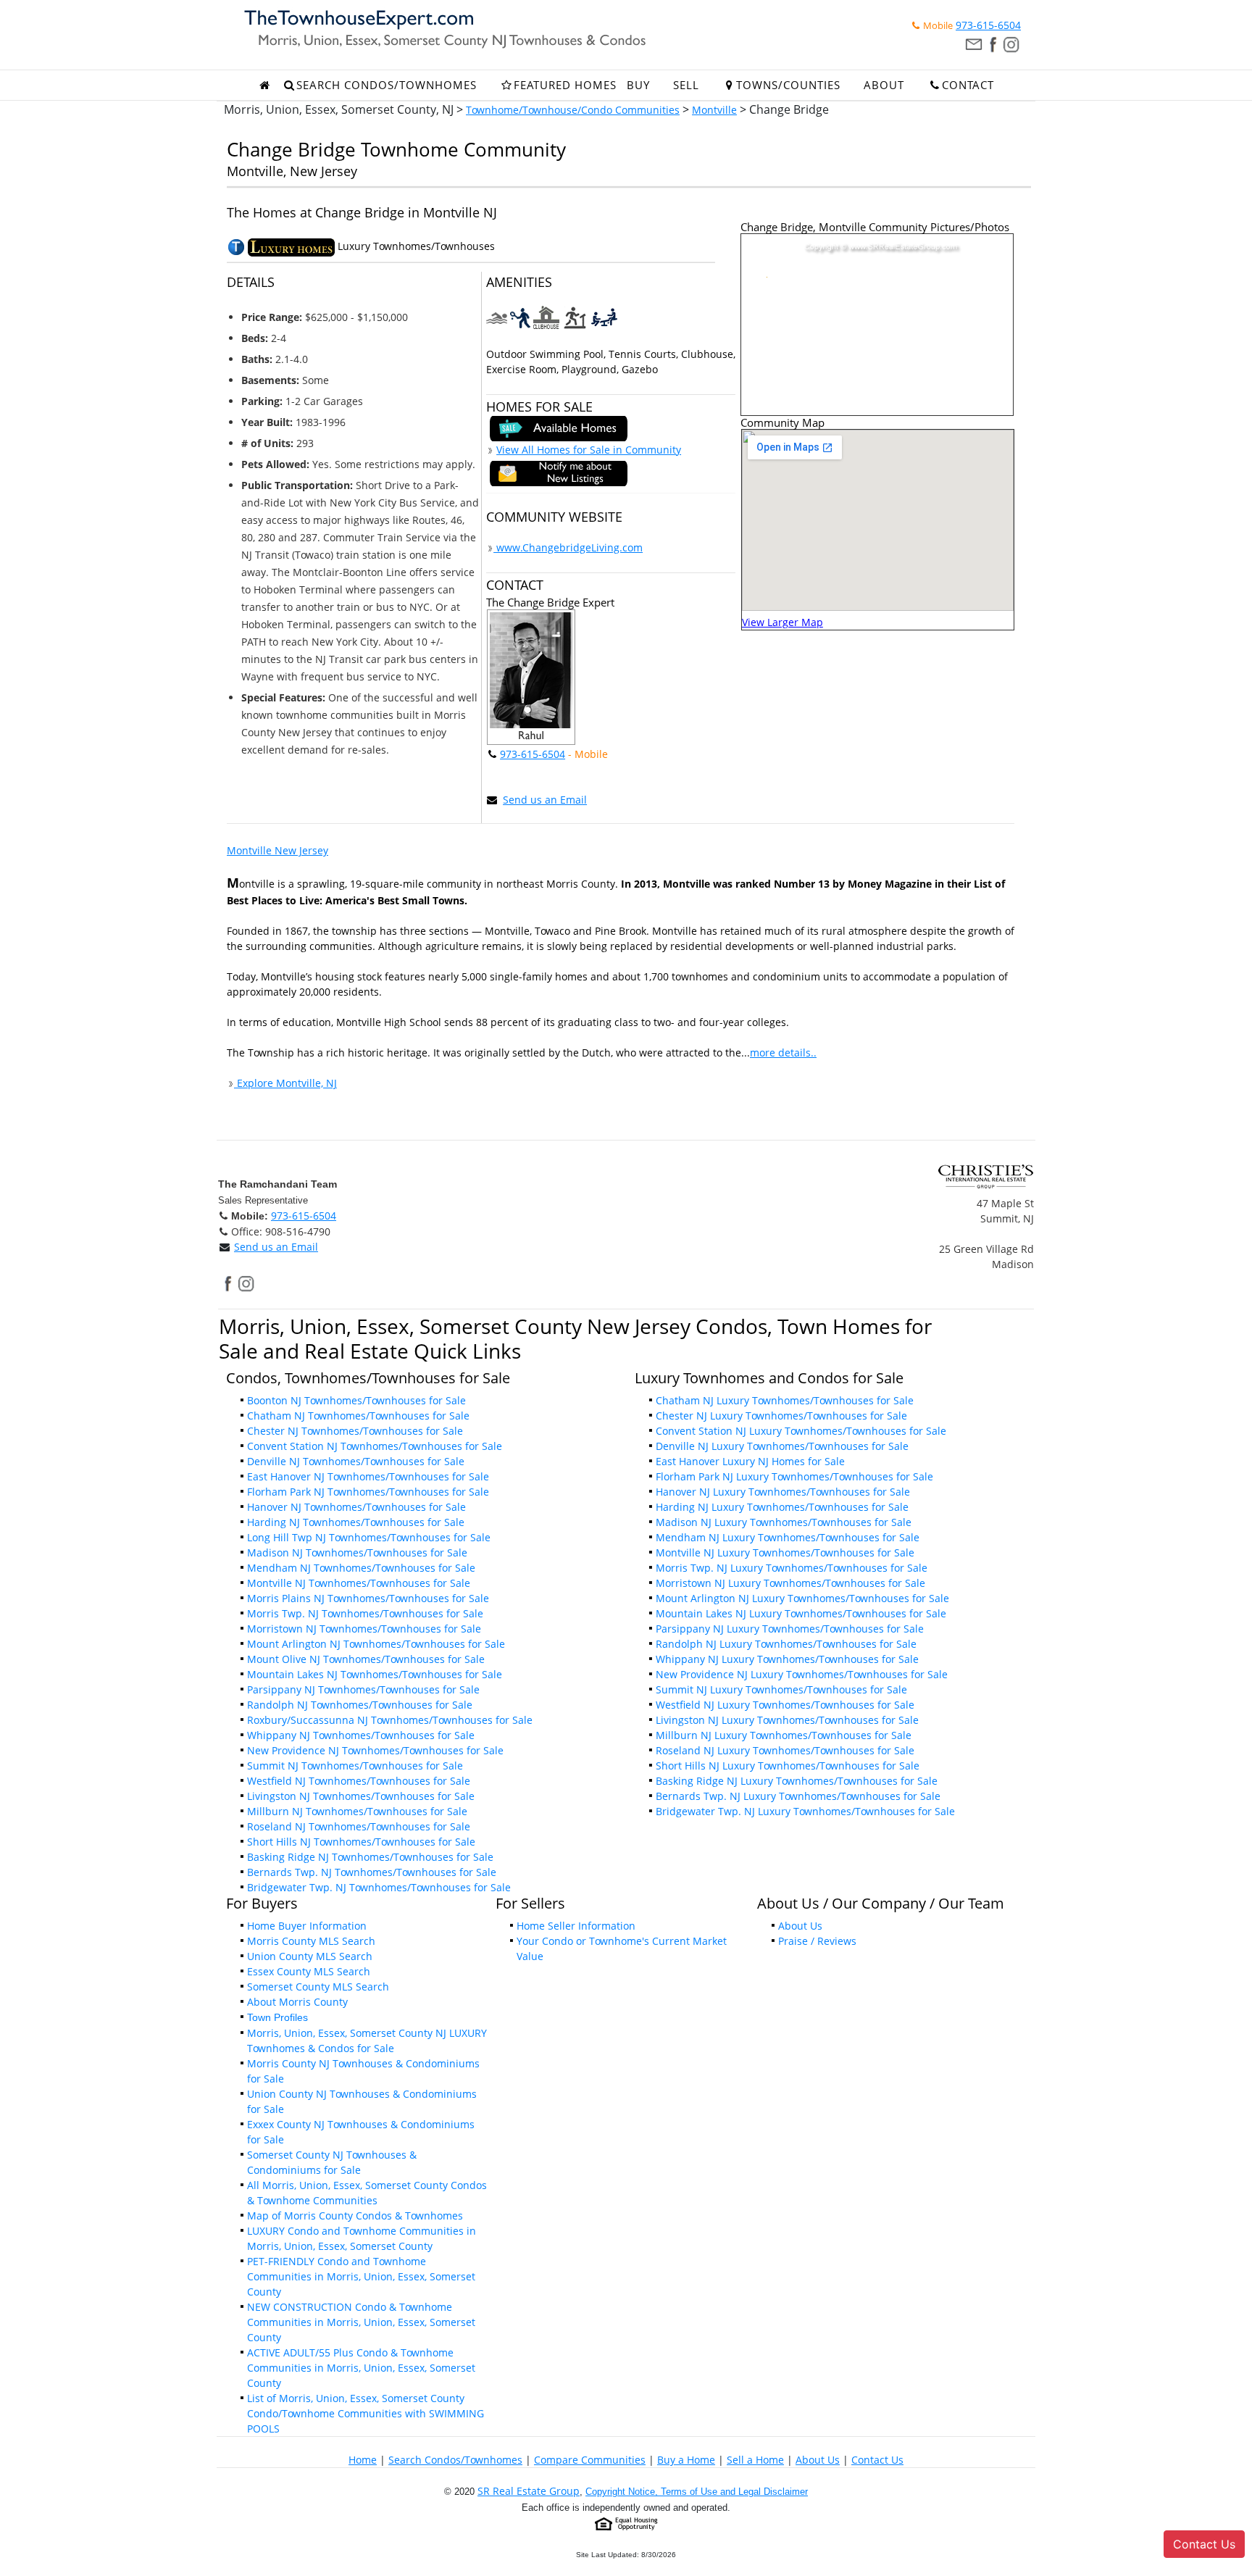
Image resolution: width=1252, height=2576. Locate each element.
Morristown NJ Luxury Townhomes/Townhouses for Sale (790, 1583)
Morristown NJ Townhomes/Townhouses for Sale (364, 1629)
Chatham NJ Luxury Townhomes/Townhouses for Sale (785, 1400)
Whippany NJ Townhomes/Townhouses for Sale (361, 1735)
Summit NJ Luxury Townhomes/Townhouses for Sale (781, 1689)
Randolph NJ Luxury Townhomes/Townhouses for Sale (786, 1644)
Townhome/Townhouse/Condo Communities (573, 110)
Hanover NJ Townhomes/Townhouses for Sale (356, 1507)
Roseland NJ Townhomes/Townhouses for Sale (359, 1826)
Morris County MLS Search (311, 1941)
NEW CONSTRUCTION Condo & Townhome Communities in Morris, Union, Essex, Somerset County (361, 2322)
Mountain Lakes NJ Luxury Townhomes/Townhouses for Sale (801, 1613)
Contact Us (877, 2460)
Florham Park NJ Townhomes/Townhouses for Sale (368, 1492)
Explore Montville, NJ (285, 1083)
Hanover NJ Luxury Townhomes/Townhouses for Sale (783, 1492)
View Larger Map (783, 622)
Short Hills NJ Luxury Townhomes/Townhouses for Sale (788, 1766)
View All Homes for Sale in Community (589, 450)
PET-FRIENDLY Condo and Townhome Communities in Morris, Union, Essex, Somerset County (361, 2276)
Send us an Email (545, 800)
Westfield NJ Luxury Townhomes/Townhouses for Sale (785, 1705)
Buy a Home (686, 2460)
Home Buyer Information (307, 1926)
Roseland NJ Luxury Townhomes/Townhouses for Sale (785, 1750)
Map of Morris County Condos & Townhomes (355, 2216)
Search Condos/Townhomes (455, 2460)
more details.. (783, 1053)
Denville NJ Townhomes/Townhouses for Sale (356, 1461)
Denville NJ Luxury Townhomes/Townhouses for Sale (782, 1446)
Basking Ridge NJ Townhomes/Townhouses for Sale (370, 1857)
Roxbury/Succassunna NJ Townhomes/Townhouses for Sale (390, 1720)
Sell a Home (755, 2460)
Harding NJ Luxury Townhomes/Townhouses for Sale (782, 1507)
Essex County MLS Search (309, 1971)
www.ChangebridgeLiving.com (568, 547)
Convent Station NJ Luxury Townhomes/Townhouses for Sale (801, 1431)
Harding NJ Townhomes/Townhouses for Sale (356, 1522)
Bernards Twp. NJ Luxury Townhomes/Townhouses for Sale (798, 1796)
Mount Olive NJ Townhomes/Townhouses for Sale (366, 1659)
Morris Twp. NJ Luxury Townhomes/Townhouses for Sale (792, 1568)
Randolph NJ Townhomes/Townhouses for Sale (360, 1705)
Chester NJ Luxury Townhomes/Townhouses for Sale (781, 1416)
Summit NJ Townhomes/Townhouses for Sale (355, 1766)
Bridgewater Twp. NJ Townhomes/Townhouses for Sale (379, 1887)
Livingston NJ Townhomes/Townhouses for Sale (361, 1796)
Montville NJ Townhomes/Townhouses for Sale (359, 1583)
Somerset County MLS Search (318, 1987)
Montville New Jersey (277, 850)
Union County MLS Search (310, 1956)
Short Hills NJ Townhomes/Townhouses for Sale (361, 1842)
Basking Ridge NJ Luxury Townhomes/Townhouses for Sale (797, 1781)
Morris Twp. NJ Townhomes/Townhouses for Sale (365, 1613)
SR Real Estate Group (529, 2491)
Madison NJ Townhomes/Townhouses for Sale (357, 1552)
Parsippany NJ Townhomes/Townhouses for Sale (363, 1689)
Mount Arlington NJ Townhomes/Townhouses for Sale (376, 1644)
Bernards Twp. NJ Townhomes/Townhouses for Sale (372, 1872)
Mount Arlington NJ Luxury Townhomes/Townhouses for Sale (802, 1598)
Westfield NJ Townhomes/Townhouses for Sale (359, 1781)
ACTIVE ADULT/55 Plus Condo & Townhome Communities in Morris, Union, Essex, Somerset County (361, 2368)
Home (363, 2460)
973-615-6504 (988, 25)
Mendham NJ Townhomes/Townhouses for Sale (361, 1568)
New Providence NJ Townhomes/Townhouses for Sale (375, 1750)
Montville (714, 110)
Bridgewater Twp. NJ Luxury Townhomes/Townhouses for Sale (805, 1811)
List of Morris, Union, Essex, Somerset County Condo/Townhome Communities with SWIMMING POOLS (366, 2413)
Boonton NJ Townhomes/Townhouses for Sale (356, 1400)
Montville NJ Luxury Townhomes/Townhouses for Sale (785, 1552)
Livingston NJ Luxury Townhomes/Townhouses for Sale (787, 1720)
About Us (800, 1926)
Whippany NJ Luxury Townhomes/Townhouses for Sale (787, 1659)
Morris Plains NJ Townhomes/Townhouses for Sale (368, 1598)
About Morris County (297, 2002)
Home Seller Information (576, 1926)
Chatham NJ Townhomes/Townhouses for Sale (358, 1416)
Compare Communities (590, 2460)
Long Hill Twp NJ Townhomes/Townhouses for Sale (369, 1537)
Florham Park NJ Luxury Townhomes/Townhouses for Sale (794, 1476)
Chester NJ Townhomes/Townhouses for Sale (355, 1431)
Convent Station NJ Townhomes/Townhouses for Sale (375, 1446)
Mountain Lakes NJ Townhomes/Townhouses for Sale (375, 1674)
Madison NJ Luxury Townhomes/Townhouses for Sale (784, 1522)
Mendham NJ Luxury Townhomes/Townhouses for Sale (788, 1537)
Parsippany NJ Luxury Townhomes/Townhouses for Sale (790, 1629)
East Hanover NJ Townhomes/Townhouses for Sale (368, 1476)
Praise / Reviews (817, 1941)
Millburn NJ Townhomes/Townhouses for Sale (357, 1811)
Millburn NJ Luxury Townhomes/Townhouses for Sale (784, 1735)
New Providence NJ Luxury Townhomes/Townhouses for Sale (802, 1674)
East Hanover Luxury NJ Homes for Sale (750, 1461)
